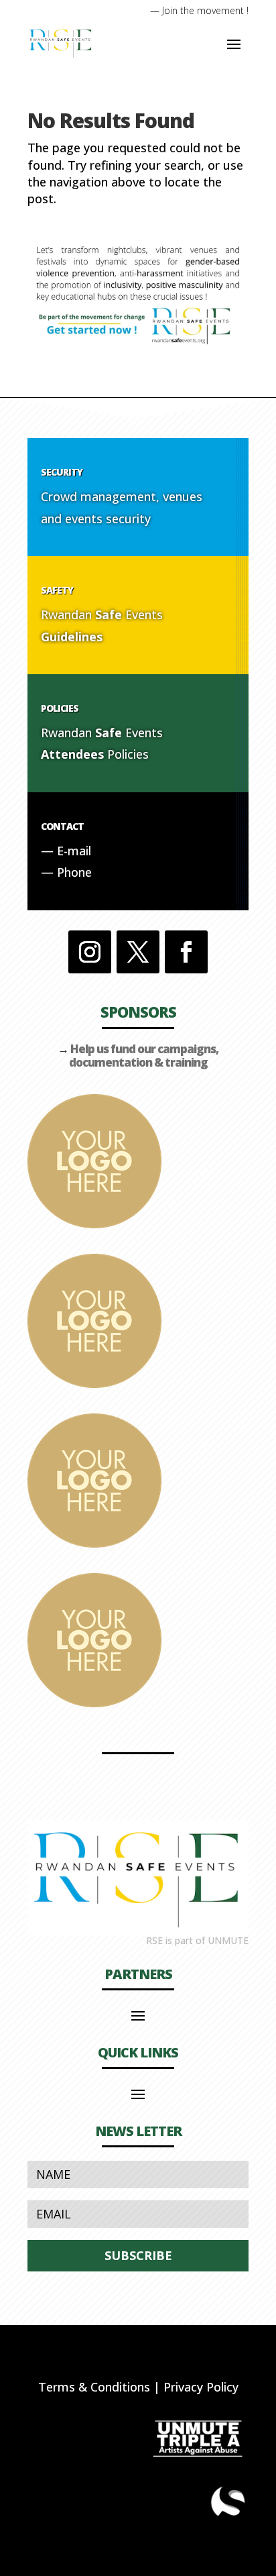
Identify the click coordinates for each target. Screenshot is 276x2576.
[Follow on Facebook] (186, 952)
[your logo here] (94, 1224)
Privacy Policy (201, 2387)
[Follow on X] (138, 952)
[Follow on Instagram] (90, 952)
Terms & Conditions (94, 2387)
